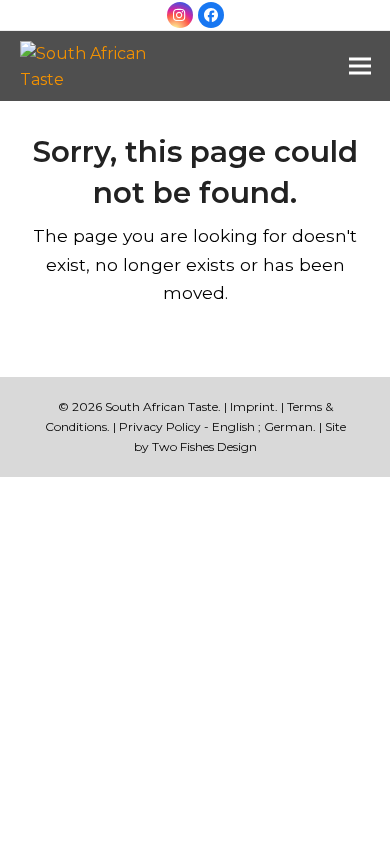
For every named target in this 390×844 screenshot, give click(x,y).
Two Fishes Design (204, 446)
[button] (360, 66)
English (233, 426)
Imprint (252, 406)
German (288, 426)
